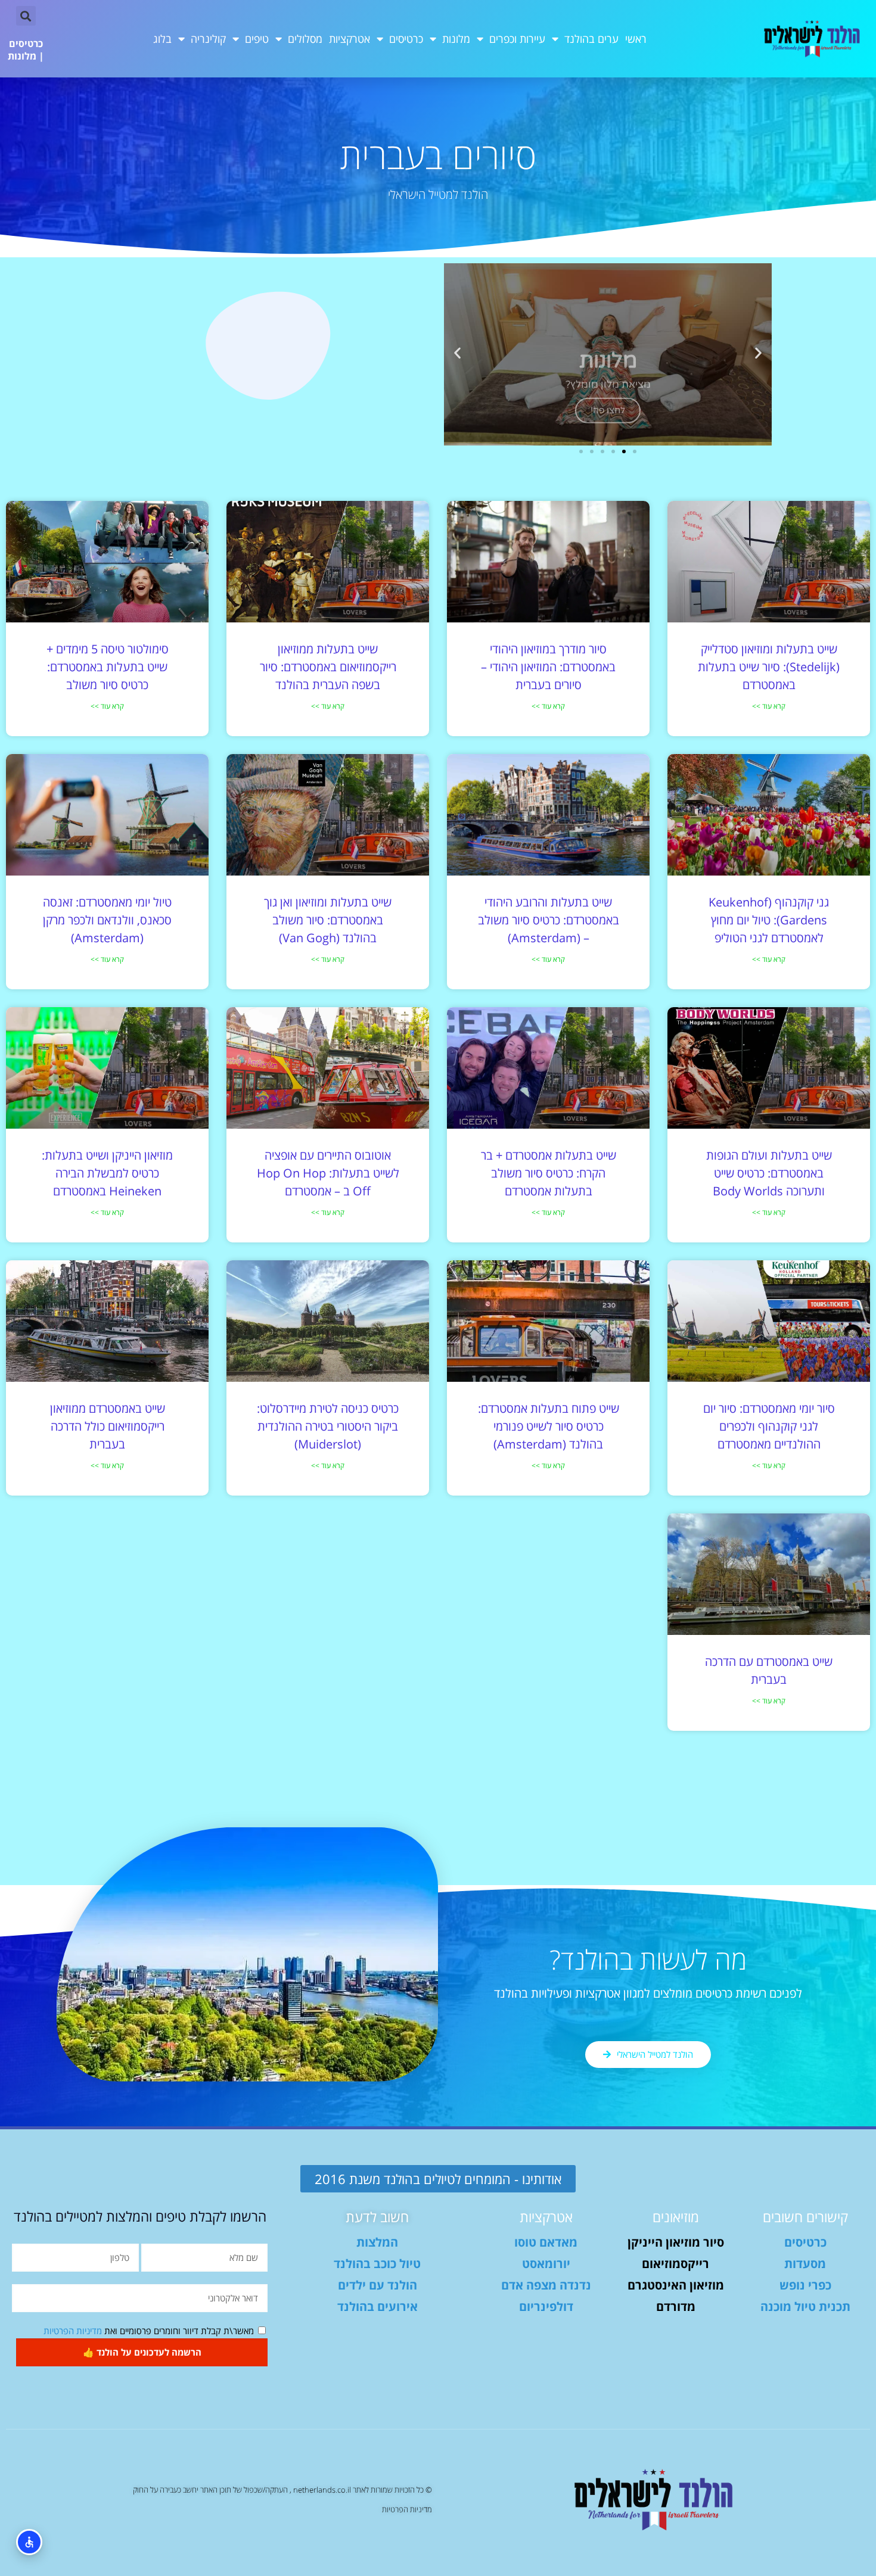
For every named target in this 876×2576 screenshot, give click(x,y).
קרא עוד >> (769, 706)
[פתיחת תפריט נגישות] (29, 2542)
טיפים (257, 39)
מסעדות (805, 2264)
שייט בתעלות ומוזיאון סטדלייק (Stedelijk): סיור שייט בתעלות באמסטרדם (769, 667)
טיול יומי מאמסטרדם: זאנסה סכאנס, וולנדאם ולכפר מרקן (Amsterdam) (107, 920)
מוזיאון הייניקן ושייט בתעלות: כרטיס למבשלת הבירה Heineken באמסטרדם (107, 1173)
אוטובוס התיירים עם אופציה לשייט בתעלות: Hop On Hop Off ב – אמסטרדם (328, 1173)
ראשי (636, 39)
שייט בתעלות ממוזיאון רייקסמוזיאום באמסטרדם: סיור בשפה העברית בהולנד (328, 667)
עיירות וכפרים (517, 39)
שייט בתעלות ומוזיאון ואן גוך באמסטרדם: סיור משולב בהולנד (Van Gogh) (328, 920)
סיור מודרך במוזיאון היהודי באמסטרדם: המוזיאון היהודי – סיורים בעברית (548, 667)
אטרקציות (350, 39)
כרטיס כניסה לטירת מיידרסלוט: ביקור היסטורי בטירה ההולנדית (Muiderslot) (328, 1426)
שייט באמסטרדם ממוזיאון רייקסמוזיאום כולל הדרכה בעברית (108, 1426)
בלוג (162, 39)
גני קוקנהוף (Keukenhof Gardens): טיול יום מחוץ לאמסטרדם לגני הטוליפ (769, 920)
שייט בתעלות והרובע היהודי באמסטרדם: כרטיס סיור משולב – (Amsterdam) (549, 920)
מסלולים (305, 39)
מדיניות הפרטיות (73, 2331)
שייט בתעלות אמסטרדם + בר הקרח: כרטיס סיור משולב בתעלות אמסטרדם (549, 1173)
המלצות (377, 2242)
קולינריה (208, 39)
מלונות (456, 39)
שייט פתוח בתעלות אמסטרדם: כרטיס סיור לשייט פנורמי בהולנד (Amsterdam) (549, 1426)
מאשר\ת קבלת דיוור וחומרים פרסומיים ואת (149, 2331)
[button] (26, 16)
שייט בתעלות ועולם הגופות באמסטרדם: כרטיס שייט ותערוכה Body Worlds (769, 1173)
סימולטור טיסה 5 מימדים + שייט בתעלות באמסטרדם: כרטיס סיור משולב (108, 667)
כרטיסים (406, 39)
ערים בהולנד (591, 39)
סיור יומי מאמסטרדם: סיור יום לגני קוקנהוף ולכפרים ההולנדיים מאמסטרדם (769, 1426)
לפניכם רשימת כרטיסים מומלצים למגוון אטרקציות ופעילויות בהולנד (648, 1993)
